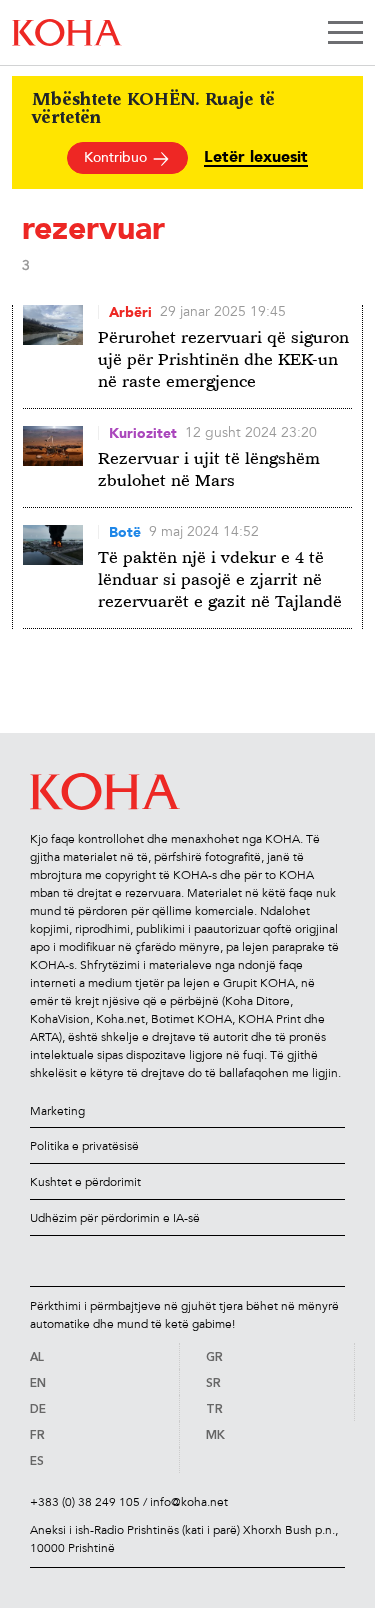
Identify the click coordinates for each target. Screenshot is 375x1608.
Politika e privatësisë (84, 1146)
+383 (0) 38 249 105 (85, 1502)
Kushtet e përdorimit (85, 1182)
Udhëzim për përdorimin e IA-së (115, 1218)
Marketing (57, 1111)
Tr (214, 1410)
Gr (214, 1358)
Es (37, 1462)
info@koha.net (189, 1502)
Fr (37, 1436)
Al (37, 1358)
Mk (215, 1436)
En (38, 1384)
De (38, 1410)
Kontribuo (117, 157)
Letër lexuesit (256, 157)
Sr (213, 1384)
